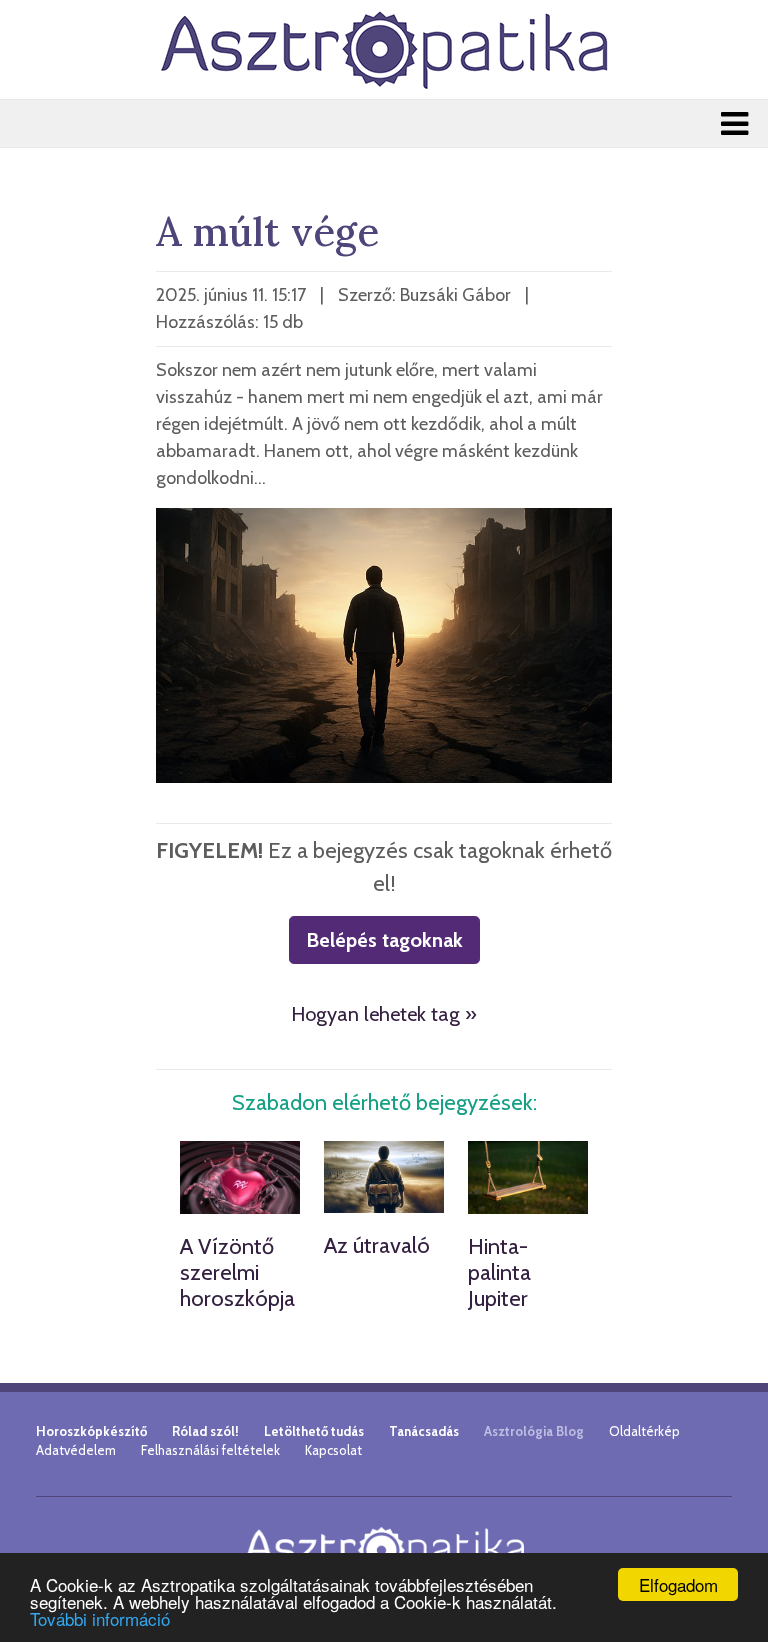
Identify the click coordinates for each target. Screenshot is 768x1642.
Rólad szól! (205, 1431)
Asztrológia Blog (534, 1431)
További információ (100, 1618)
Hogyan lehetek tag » (384, 1014)
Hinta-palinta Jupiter (499, 1273)
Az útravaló (377, 1245)
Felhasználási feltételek (210, 1450)
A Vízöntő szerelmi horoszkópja (237, 1273)
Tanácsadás (424, 1431)
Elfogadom (678, 1584)
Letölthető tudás (314, 1431)
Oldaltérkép (644, 1431)
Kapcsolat (333, 1450)
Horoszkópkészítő (91, 1431)
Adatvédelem (76, 1450)
